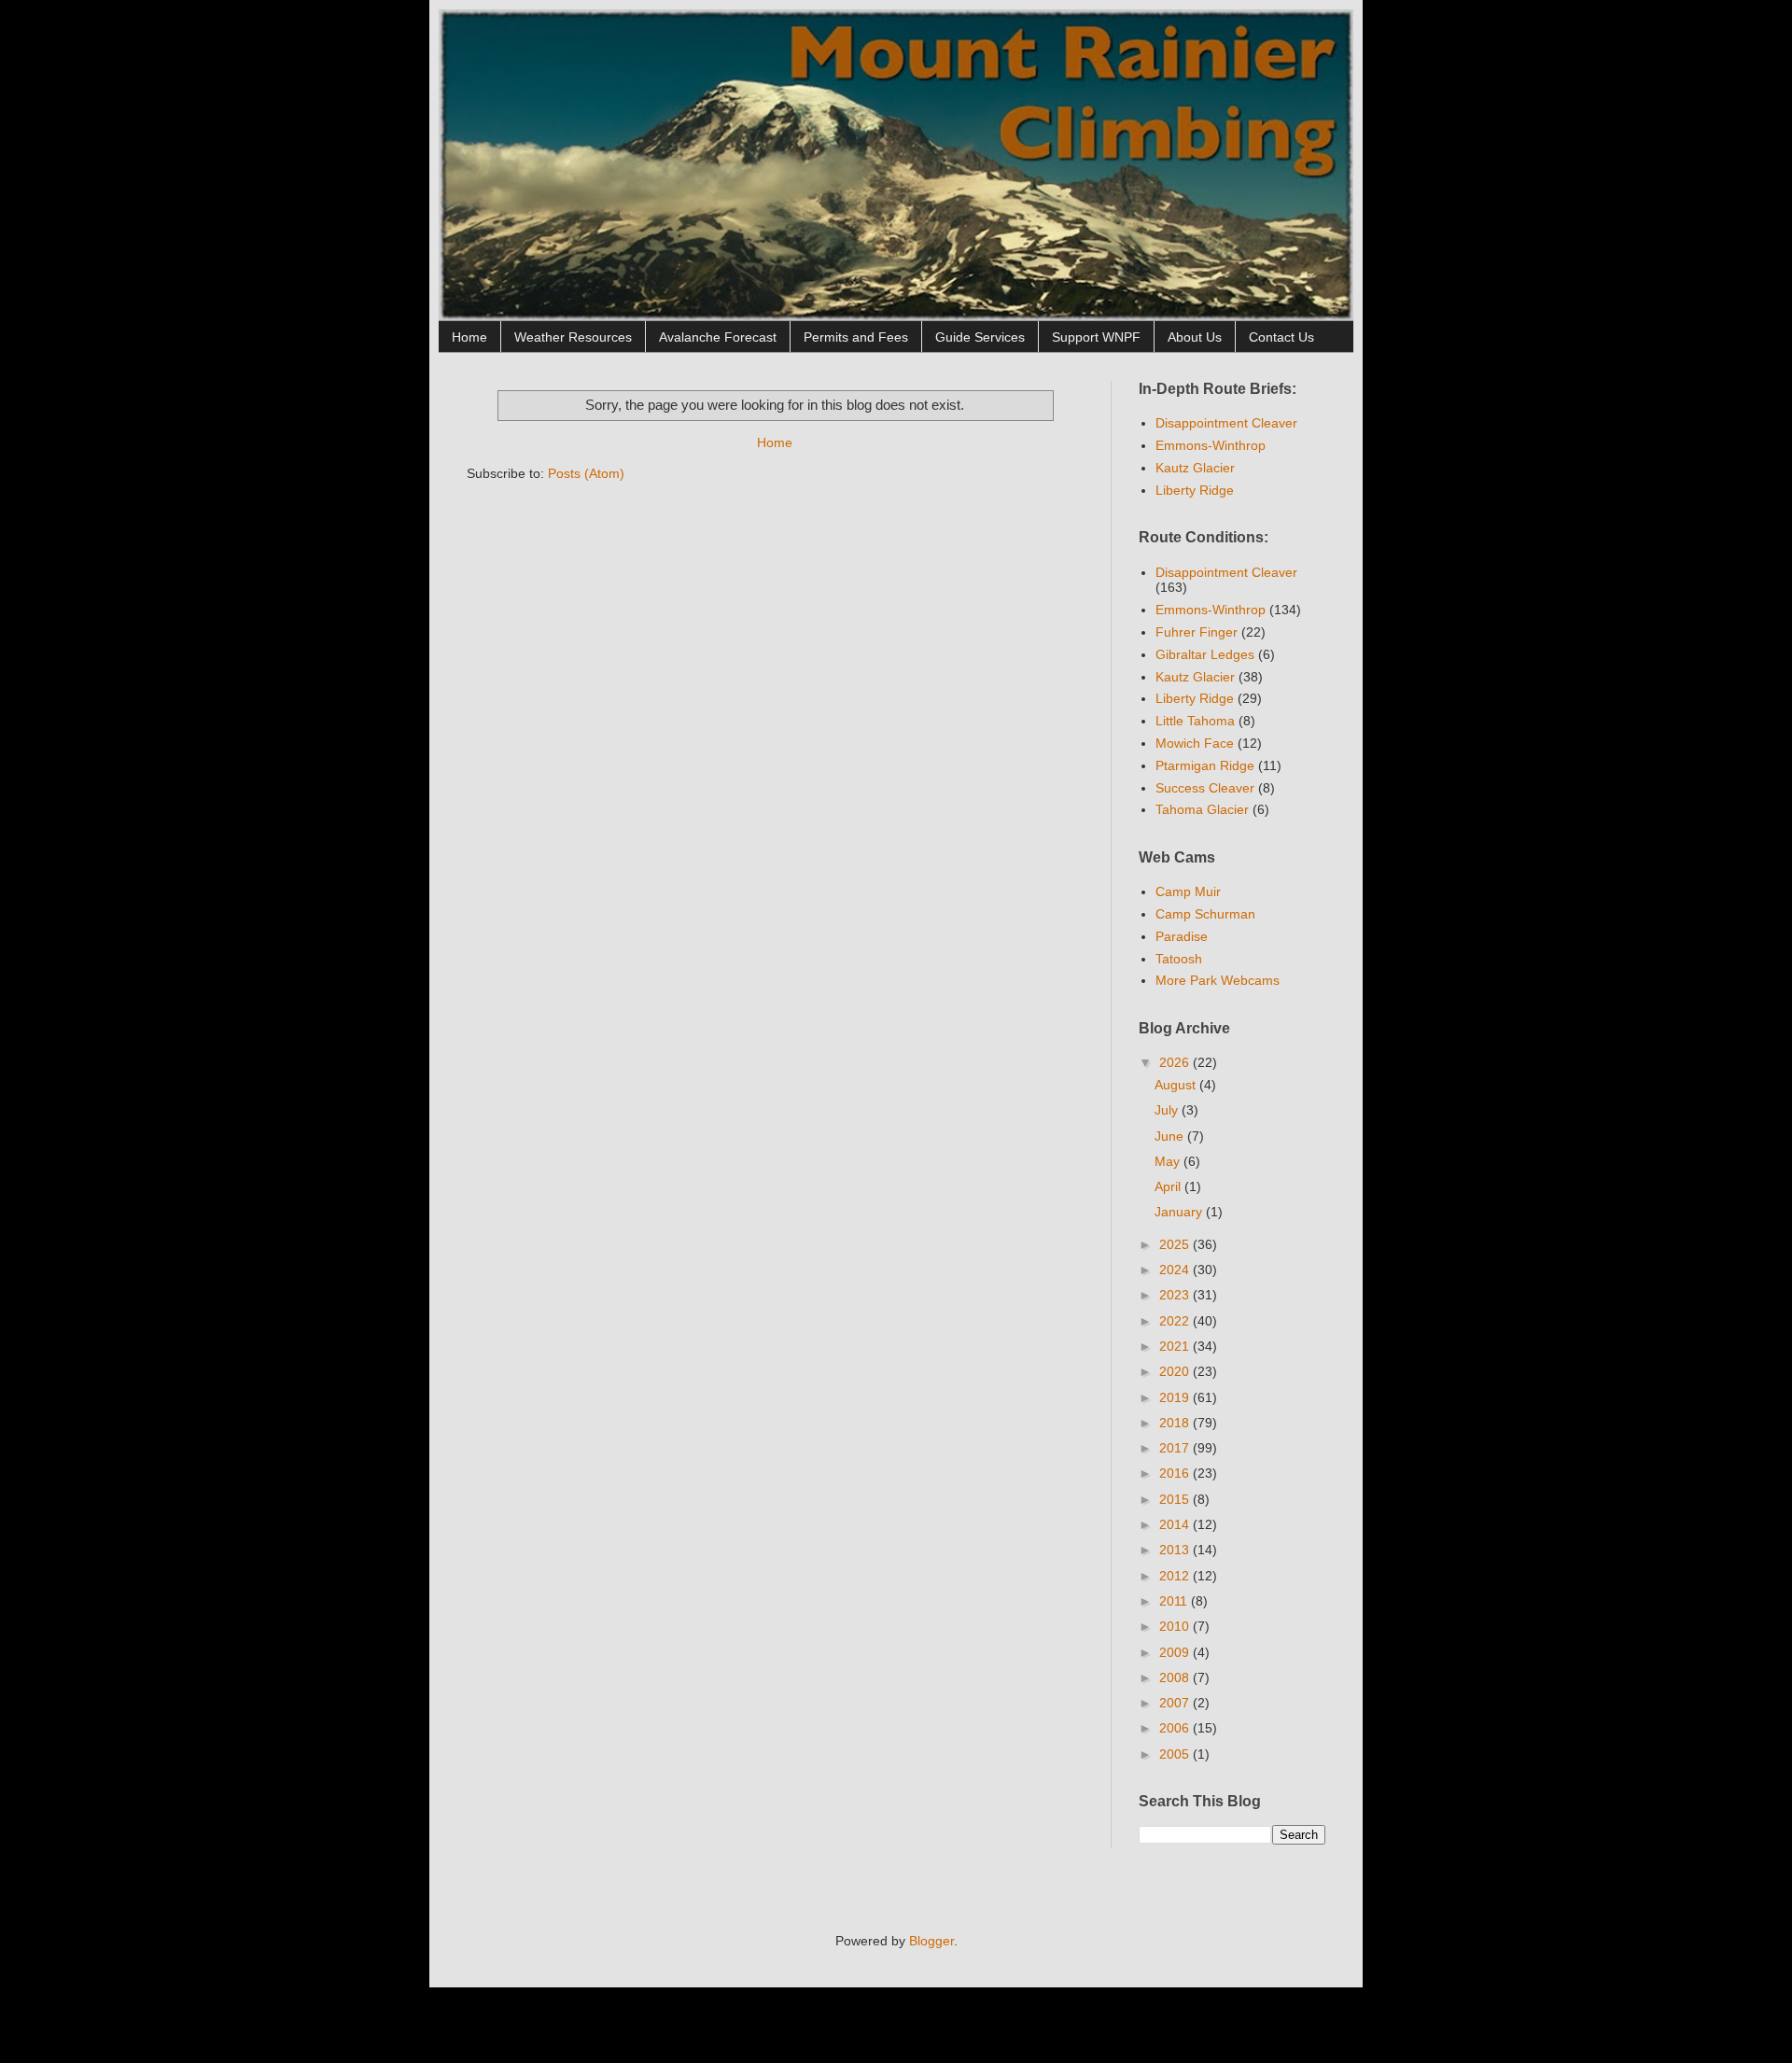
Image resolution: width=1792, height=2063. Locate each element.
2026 (1176, 1062)
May (1169, 1161)
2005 (1176, 1754)
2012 (1176, 1576)
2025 (1176, 1244)
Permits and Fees (856, 337)
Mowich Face (1195, 743)
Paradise (1182, 936)
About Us (1195, 337)
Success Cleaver (1205, 788)
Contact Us (1281, 337)
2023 (1176, 1295)
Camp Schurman (1205, 914)
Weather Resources (573, 337)
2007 (1176, 1703)
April (1169, 1186)
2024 (1176, 1270)
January (1180, 1212)
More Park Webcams (1218, 980)
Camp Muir (1188, 891)
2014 (1176, 1524)
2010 (1176, 1626)
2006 (1176, 1728)
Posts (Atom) (586, 473)
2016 (1176, 1473)
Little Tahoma (1195, 721)
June (1171, 1136)
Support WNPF (1096, 337)
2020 (1176, 1371)
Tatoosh (1179, 959)
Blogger (931, 1941)
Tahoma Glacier (1202, 809)
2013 (1176, 1550)
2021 (1176, 1346)
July (1168, 1110)
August (1177, 1085)
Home (469, 337)
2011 (1175, 1601)
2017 (1176, 1448)
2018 (1176, 1423)
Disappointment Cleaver (1226, 423)
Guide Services (980, 337)
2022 (1176, 1321)
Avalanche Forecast (718, 337)
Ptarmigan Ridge (1205, 765)
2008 (1176, 1677)
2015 (1176, 1499)
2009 (1176, 1652)
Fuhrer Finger (1197, 632)
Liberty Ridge (1195, 490)
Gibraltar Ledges (1205, 654)
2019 (1176, 1397)
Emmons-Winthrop (1211, 445)
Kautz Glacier (1195, 468)
